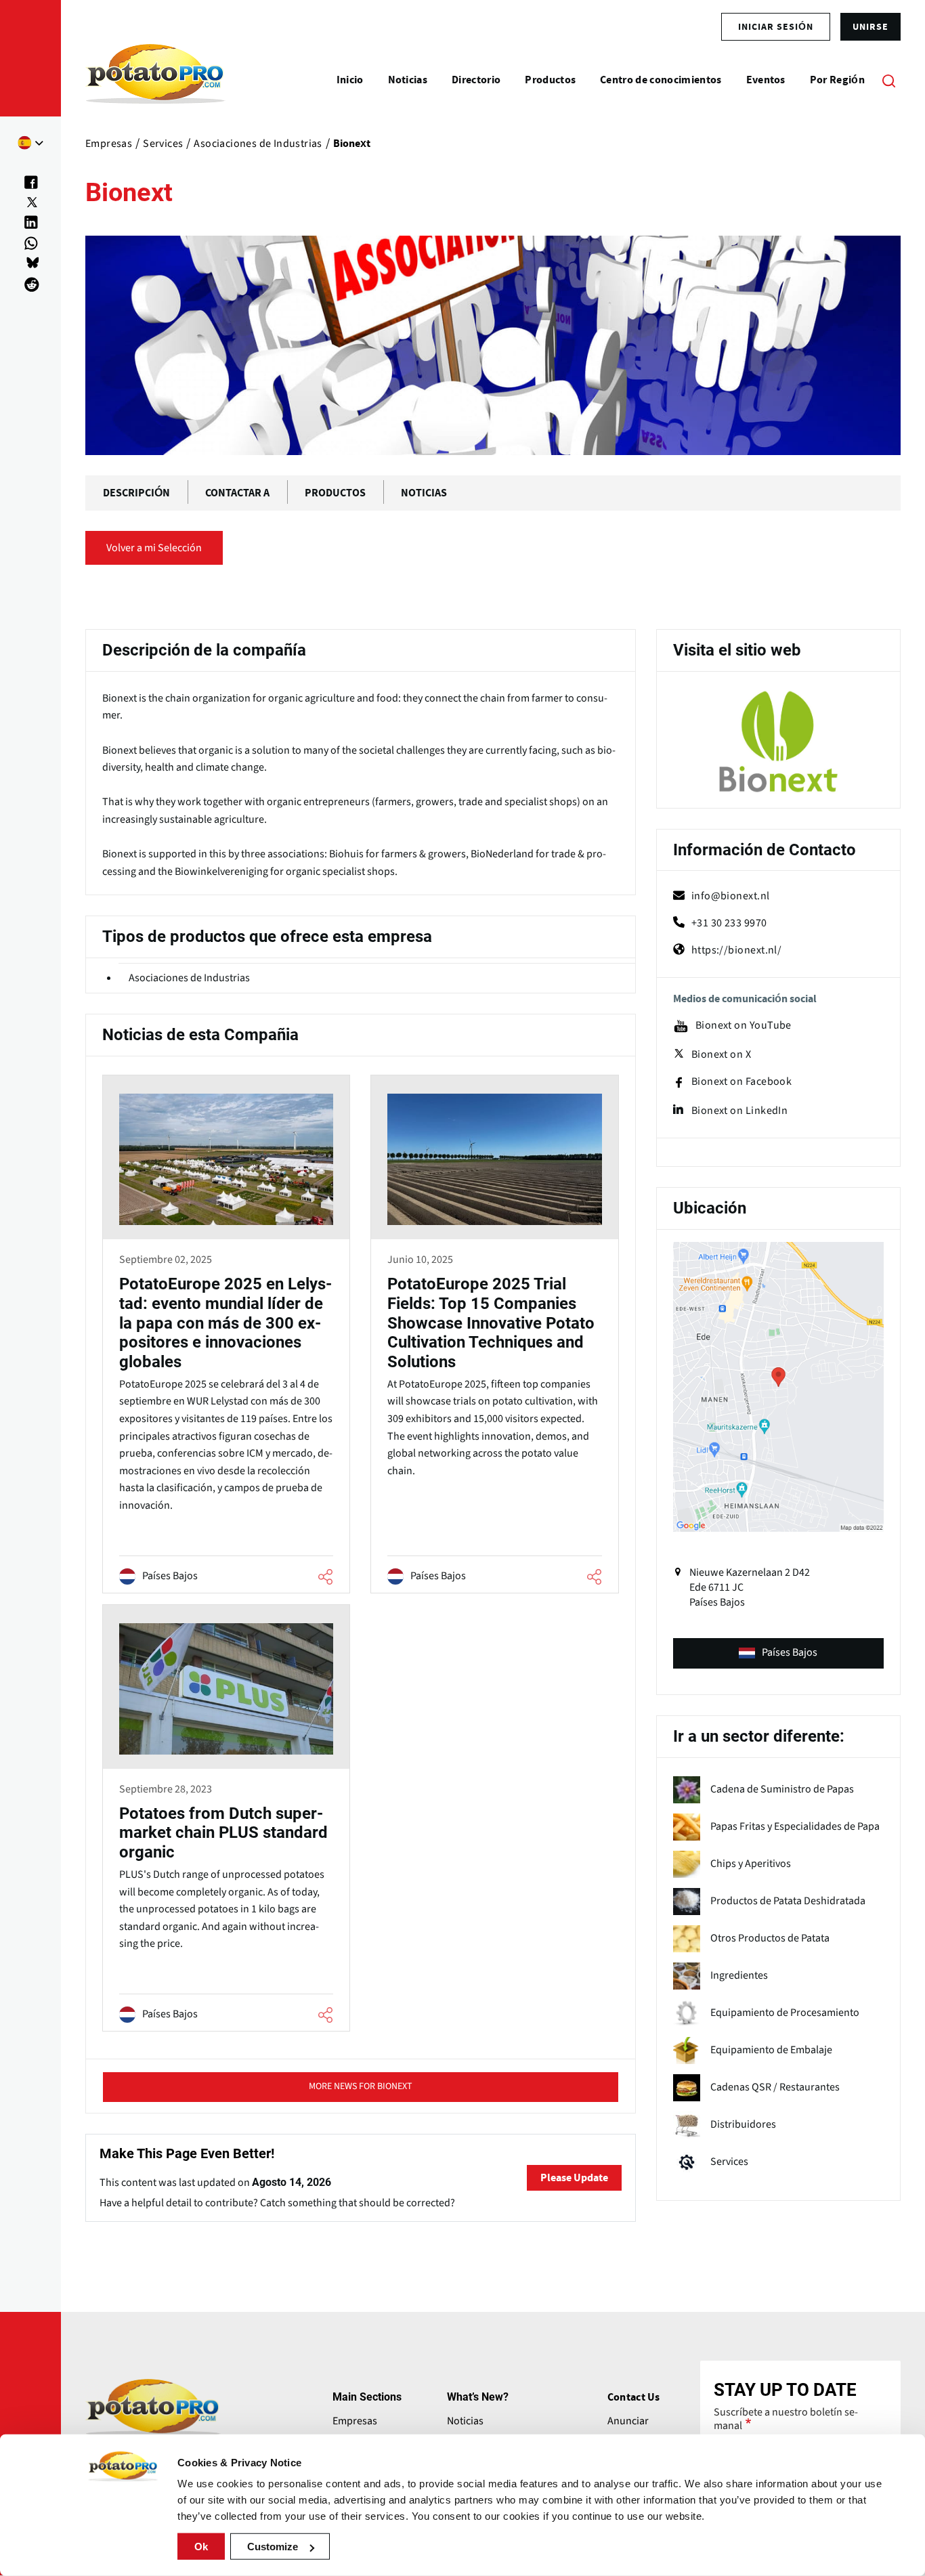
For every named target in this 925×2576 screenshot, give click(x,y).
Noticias (465, 2421)
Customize (273, 2547)
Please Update (574, 2178)
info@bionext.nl (731, 896)
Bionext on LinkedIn (740, 1111)
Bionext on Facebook (742, 1082)
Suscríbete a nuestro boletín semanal (786, 2419)
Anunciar (628, 2421)
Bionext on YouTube (744, 1026)
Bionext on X (721, 1054)
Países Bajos (790, 1652)
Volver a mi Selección (154, 548)
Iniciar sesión (776, 26)
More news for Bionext (361, 2086)
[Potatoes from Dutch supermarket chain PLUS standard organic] (226, 1820)
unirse (870, 26)
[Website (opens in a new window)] (778, 742)
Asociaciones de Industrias (189, 978)
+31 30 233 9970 (729, 923)
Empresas (355, 2421)
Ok (201, 2547)
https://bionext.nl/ (737, 950)
